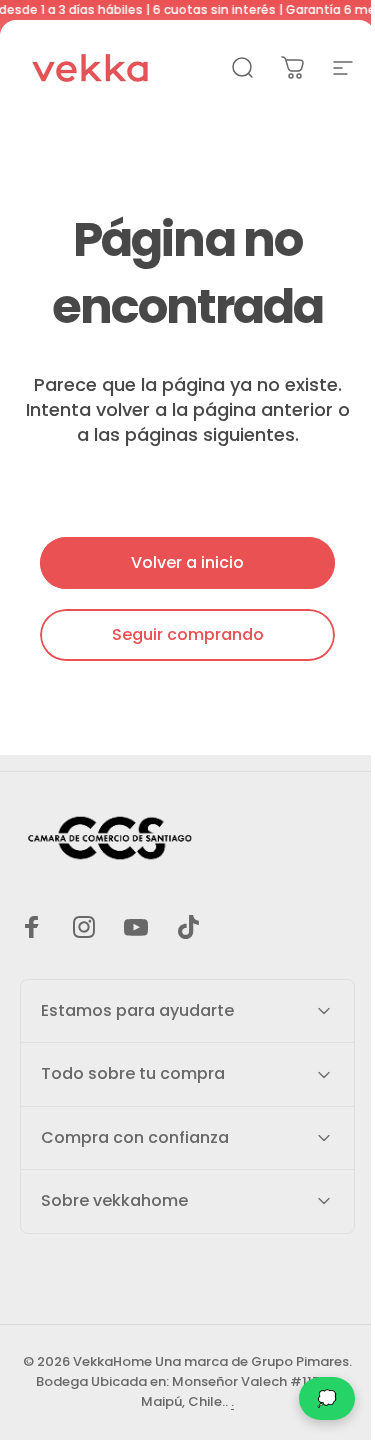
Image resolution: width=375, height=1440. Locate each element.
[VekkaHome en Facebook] (32, 927)
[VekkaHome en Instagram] (84, 927)
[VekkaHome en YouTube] (136, 927)
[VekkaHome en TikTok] (188, 927)
